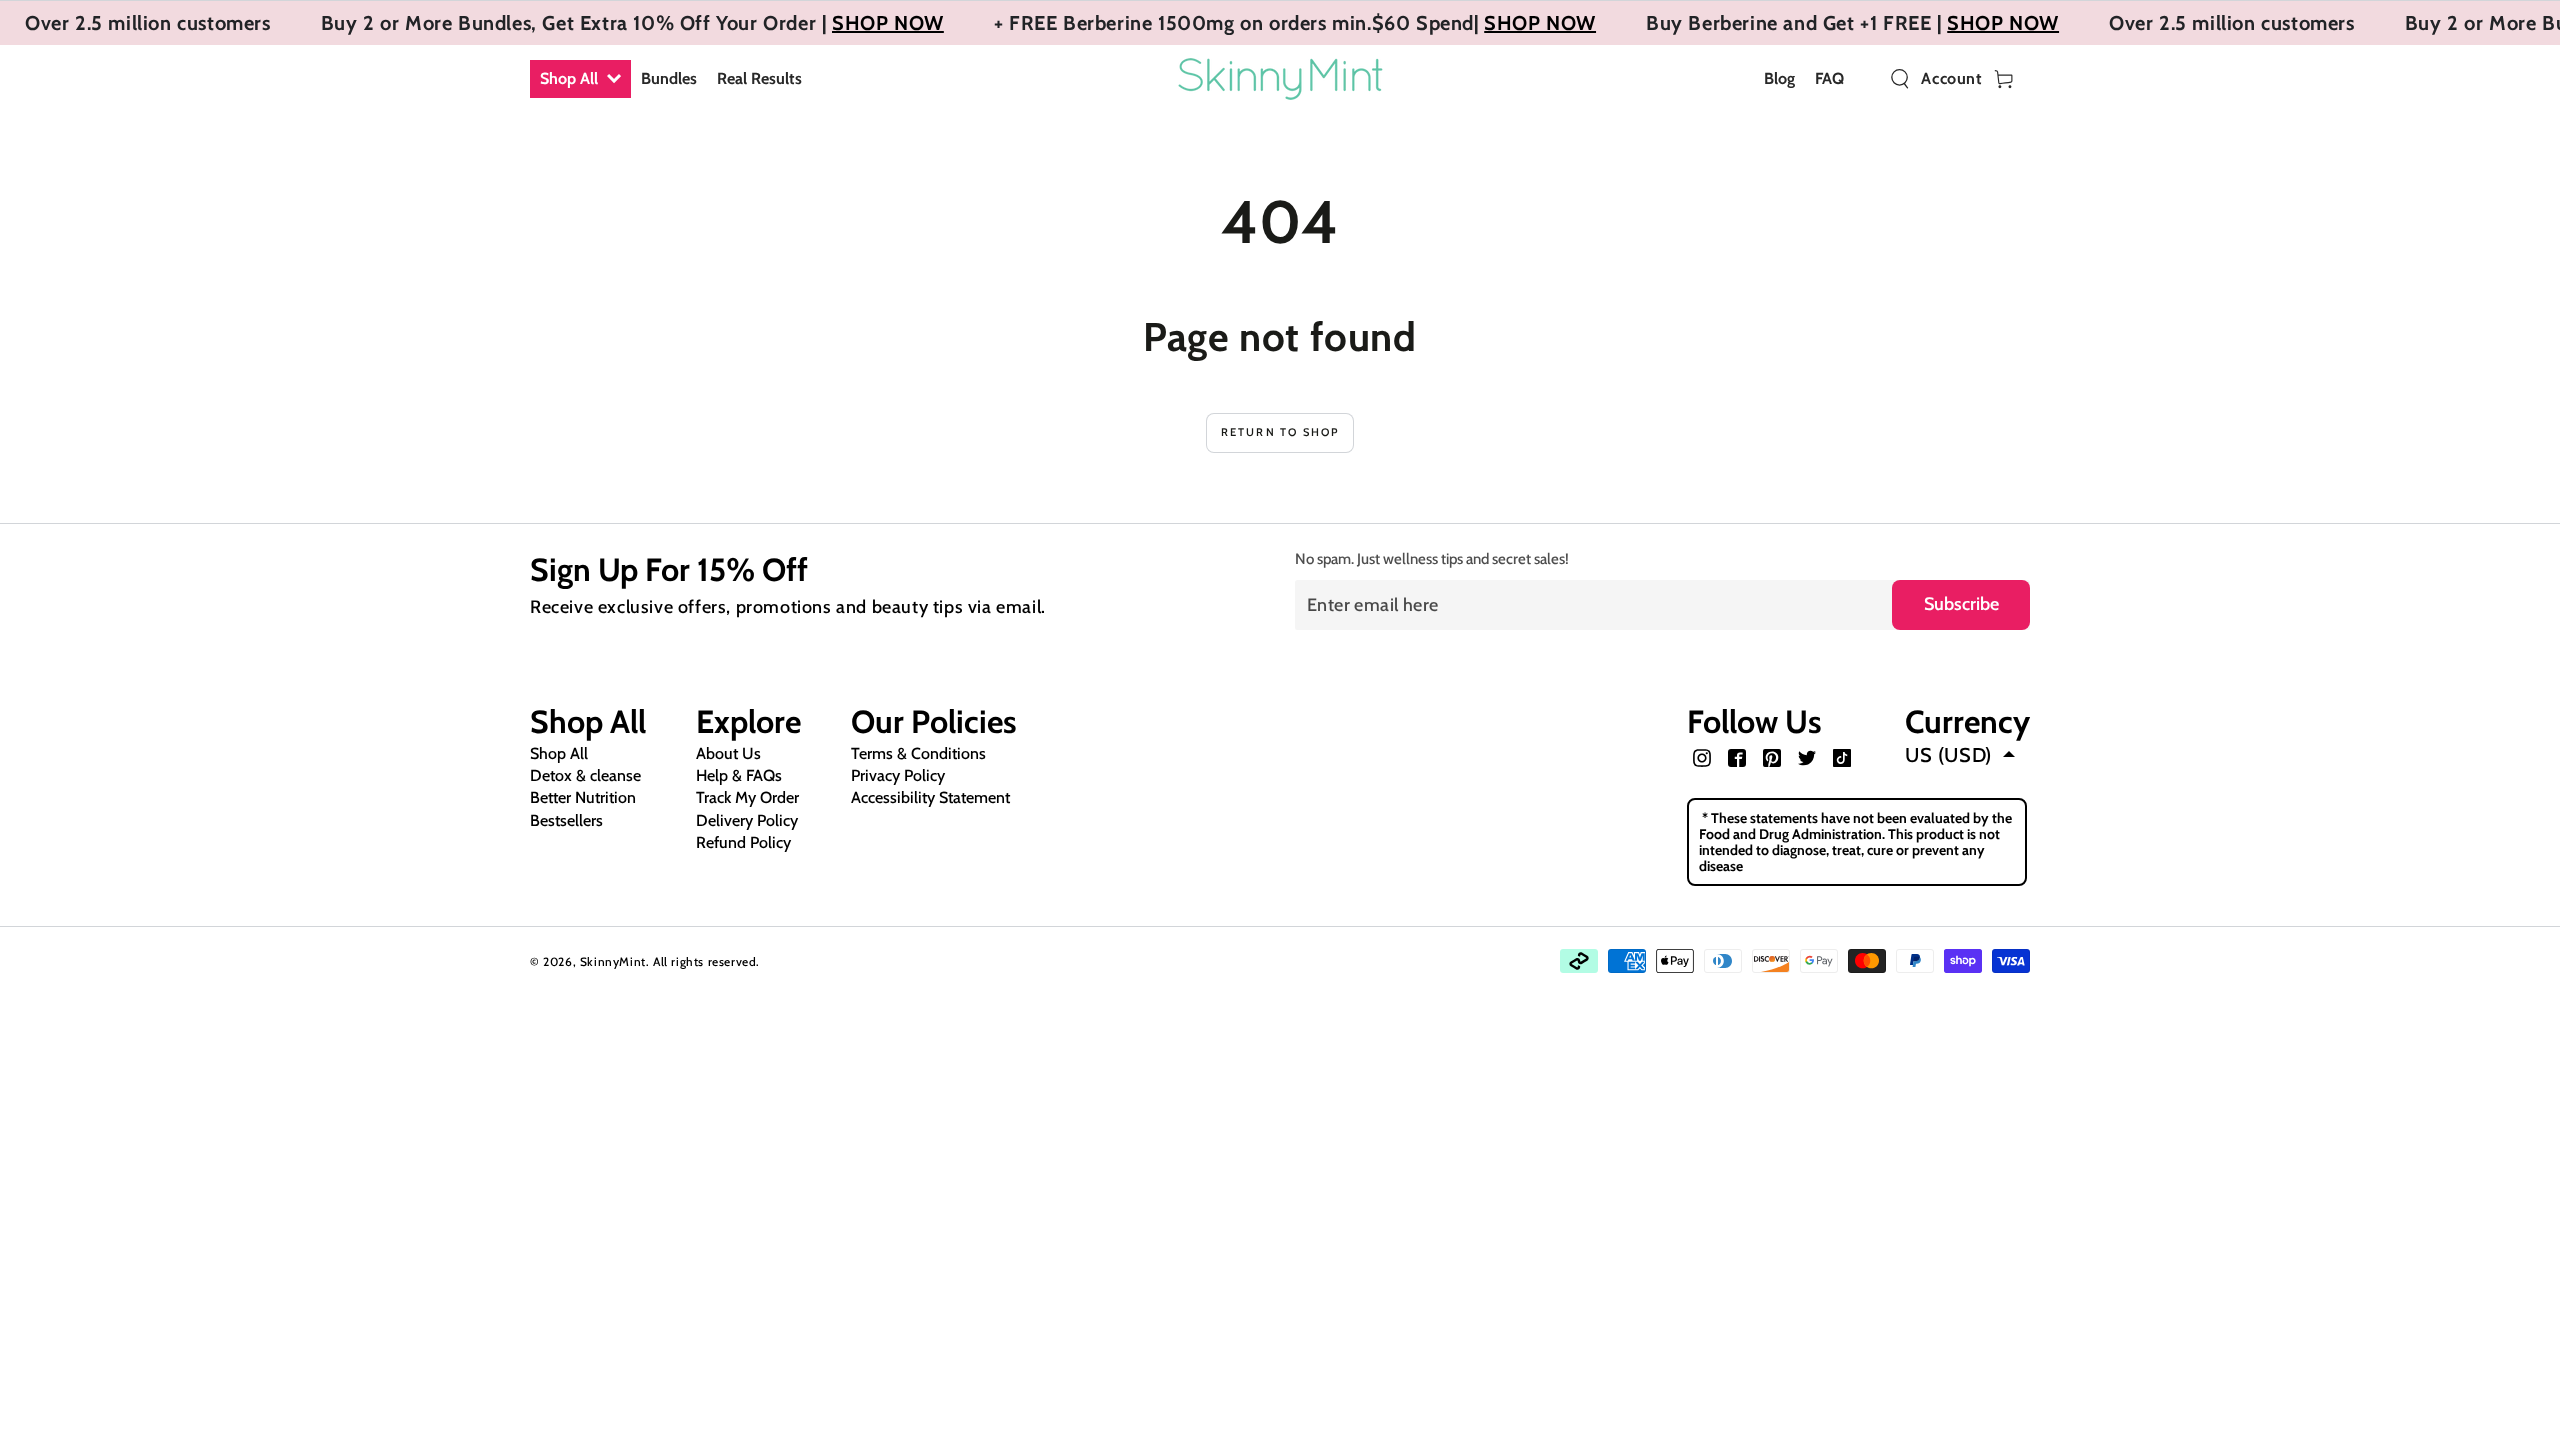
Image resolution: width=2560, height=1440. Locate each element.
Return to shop (1280, 432)
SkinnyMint (613, 961)
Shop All (559, 753)
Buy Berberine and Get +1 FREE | (1796, 23)
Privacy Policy (898, 775)
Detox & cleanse (585, 775)
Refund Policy (743, 842)
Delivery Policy (747, 820)
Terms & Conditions (918, 753)
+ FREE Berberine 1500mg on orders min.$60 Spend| (1239, 23)
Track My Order (747, 797)
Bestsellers (566, 820)
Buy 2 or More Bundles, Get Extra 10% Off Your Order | (576, 23)
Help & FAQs (739, 775)
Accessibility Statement (930, 797)
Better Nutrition (583, 797)
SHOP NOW (888, 23)
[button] (1900, 79)
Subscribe (1961, 604)
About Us (728, 753)
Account (1952, 79)
